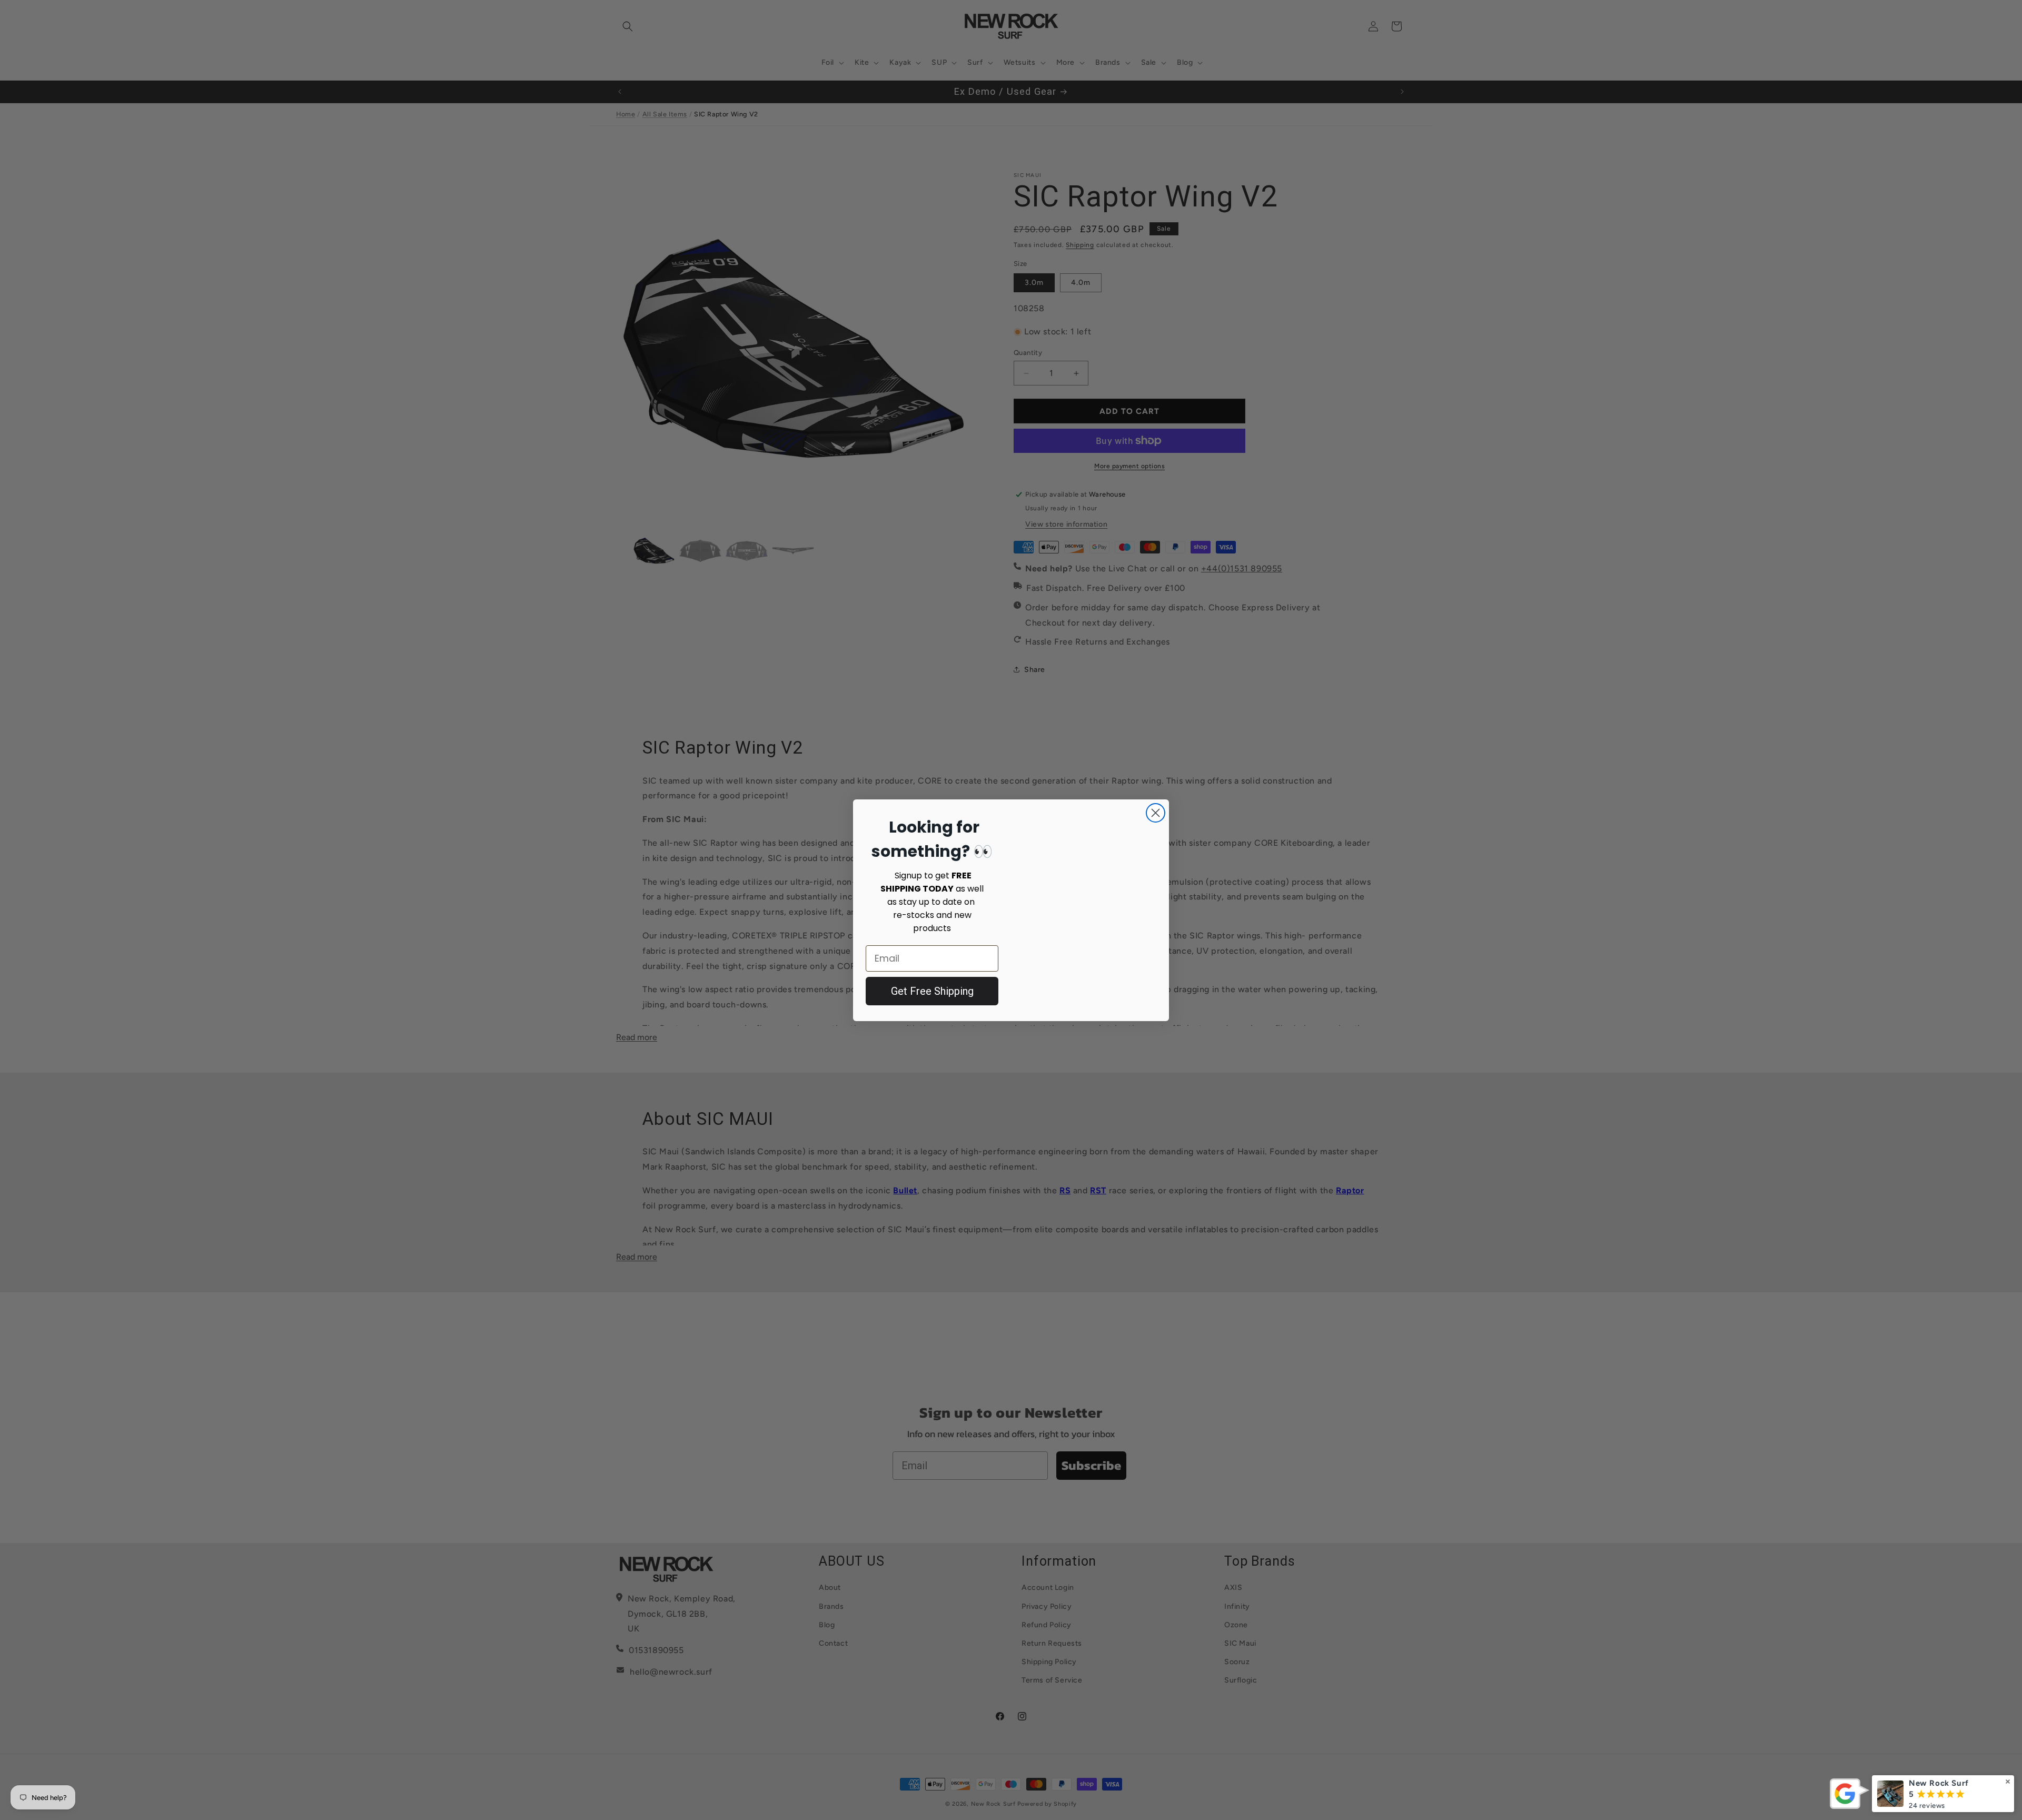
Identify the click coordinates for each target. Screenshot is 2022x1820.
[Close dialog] (1156, 805)
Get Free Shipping (932, 991)
